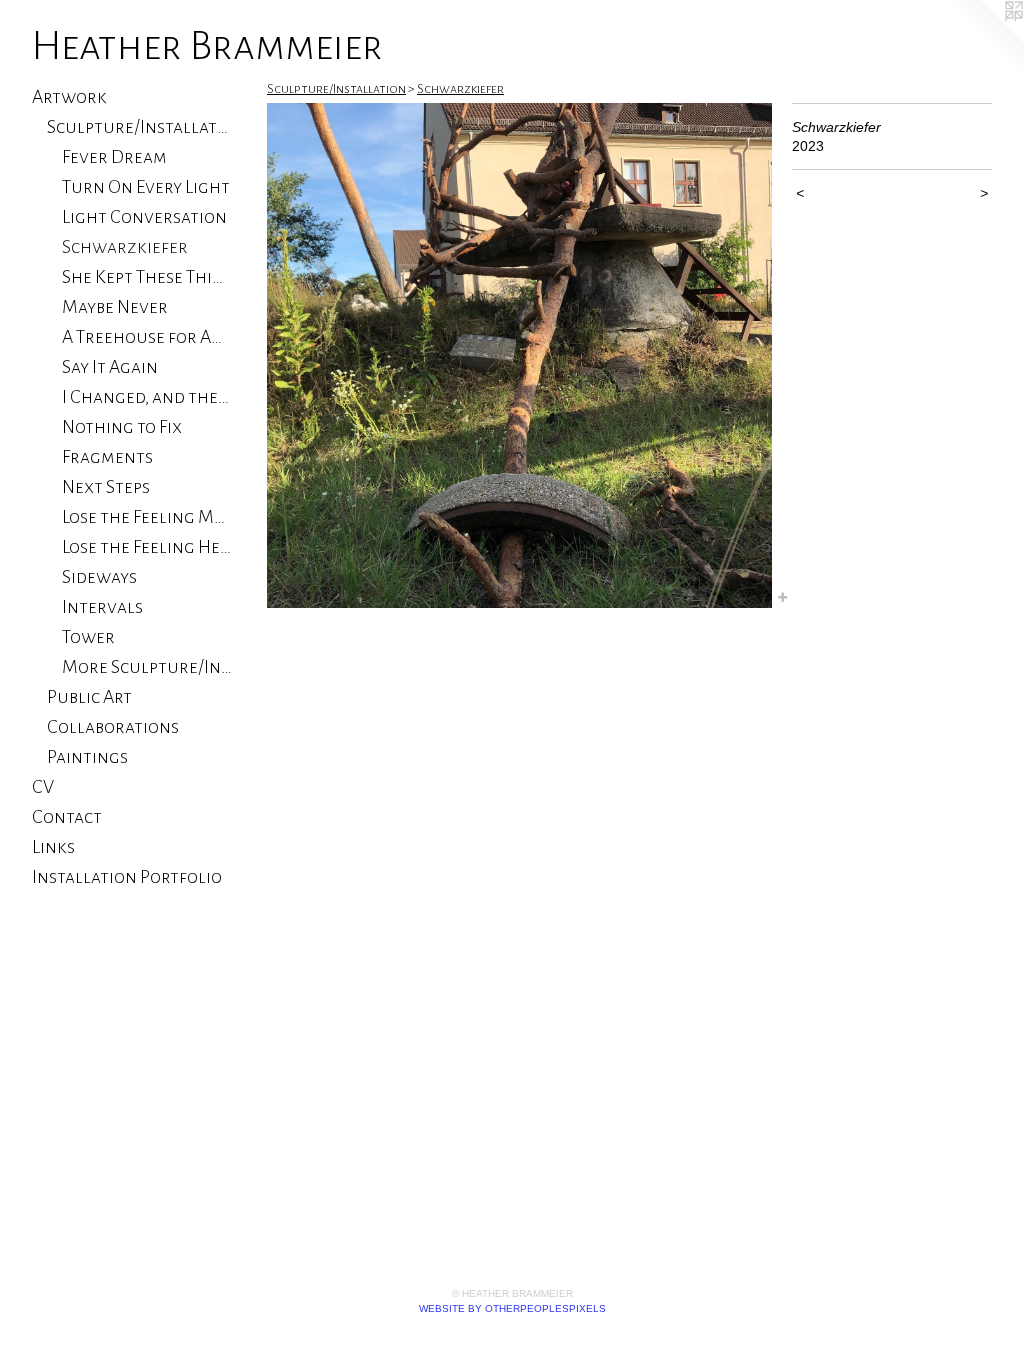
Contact (67, 817)
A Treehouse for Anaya (147, 337)
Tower (88, 637)
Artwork (69, 97)
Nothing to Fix (122, 427)
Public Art (89, 697)
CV (43, 787)
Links (53, 847)
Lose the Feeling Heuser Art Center (147, 547)
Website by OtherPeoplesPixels (512, 1308)
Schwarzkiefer (125, 247)
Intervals (102, 607)
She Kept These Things (147, 277)
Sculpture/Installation (139, 127)
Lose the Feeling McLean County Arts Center (147, 517)
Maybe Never (115, 307)
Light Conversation (144, 217)
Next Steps (106, 487)
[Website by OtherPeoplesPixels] (984, 40)
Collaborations (113, 727)
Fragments (107, 457)
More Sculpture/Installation (147, 667)
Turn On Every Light (146, 187)
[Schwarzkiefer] (519, 355)
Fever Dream (114, 157)
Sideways (99, 577)
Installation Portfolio (127, 877)
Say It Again (110, 367)
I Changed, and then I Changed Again (147, 397)
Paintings (87, 757)
